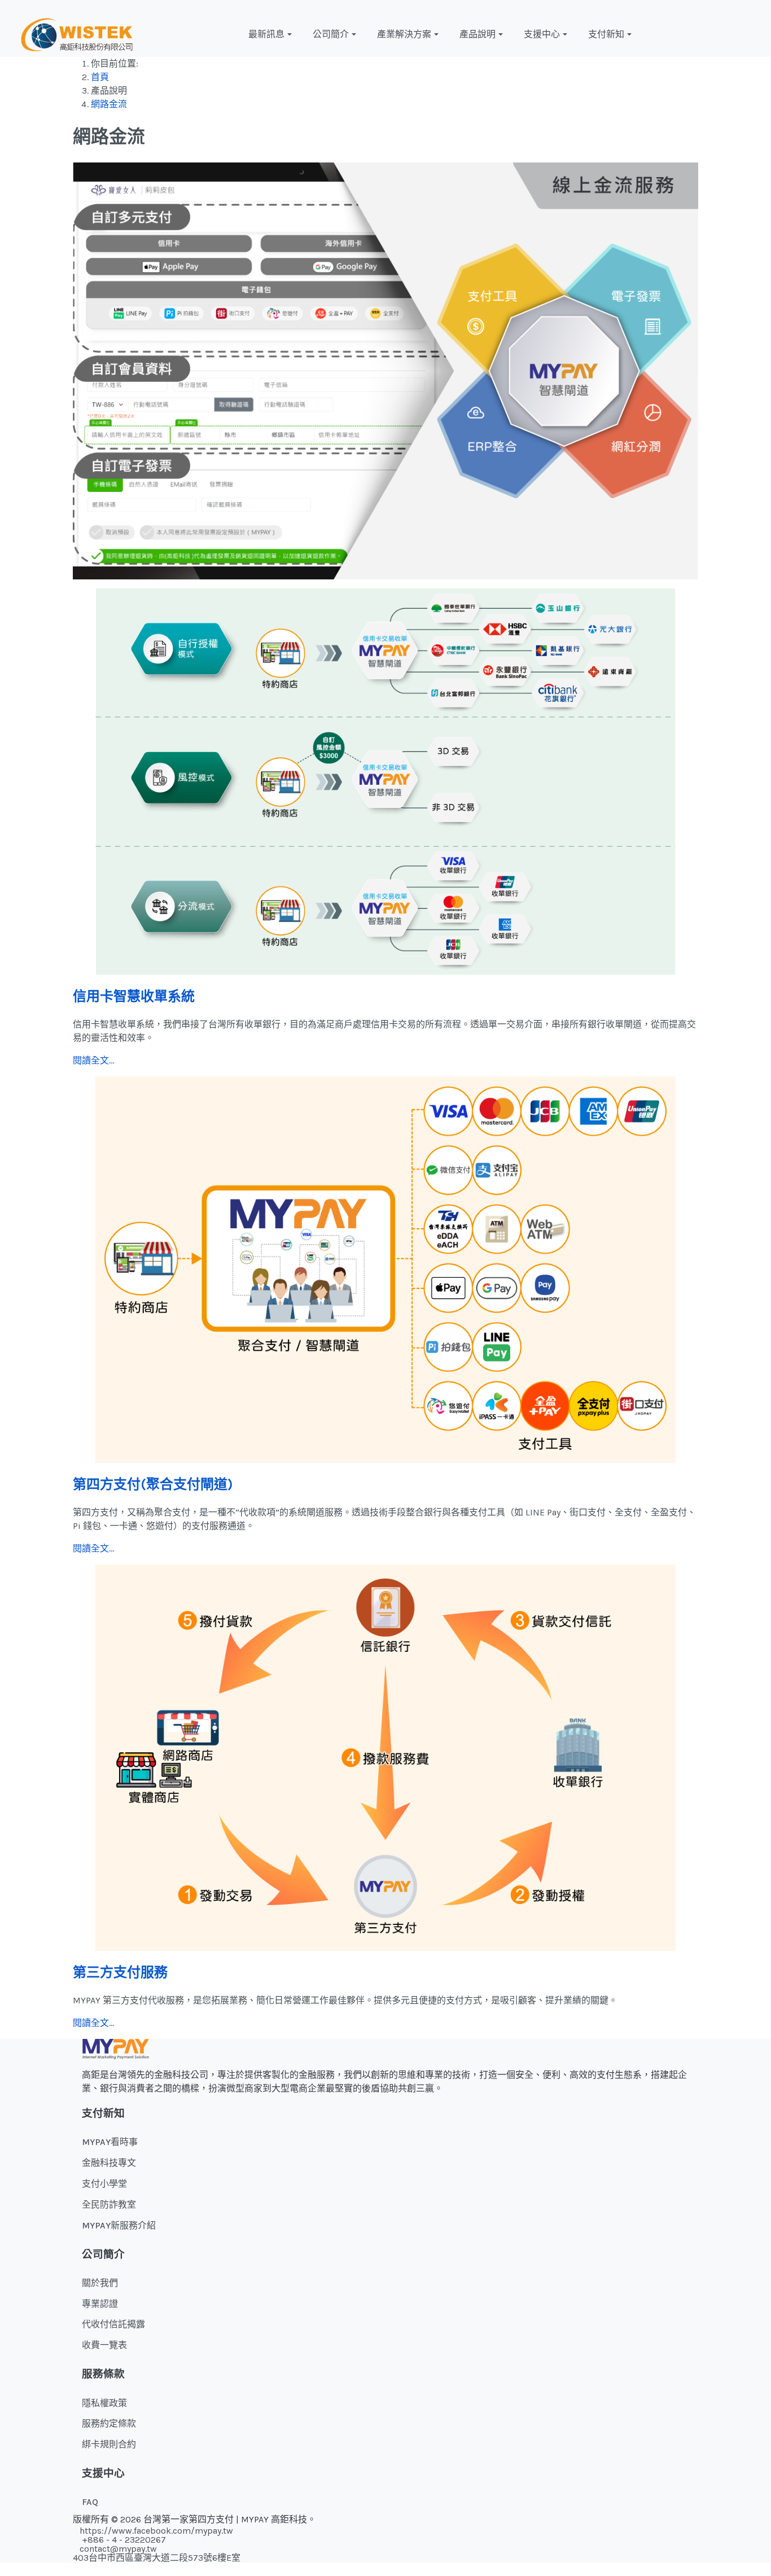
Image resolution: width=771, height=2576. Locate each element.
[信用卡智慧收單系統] (385, 781)
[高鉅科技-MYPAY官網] (77, 34)
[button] (271, 34)
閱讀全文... (93, 1060)
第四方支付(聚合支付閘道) (153, 1484)
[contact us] (726, 34)
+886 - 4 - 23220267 (123, 2540)
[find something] (755, 34)
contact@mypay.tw (118, 2549)
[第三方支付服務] (385, 1757)
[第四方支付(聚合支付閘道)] (385, 1269)
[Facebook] (712, 34)
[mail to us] (741, 34)
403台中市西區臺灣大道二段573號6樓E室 (157, 2558)
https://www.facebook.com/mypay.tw (156, 2531)
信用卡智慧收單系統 (134, 996)
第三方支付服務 (120, 1972)
